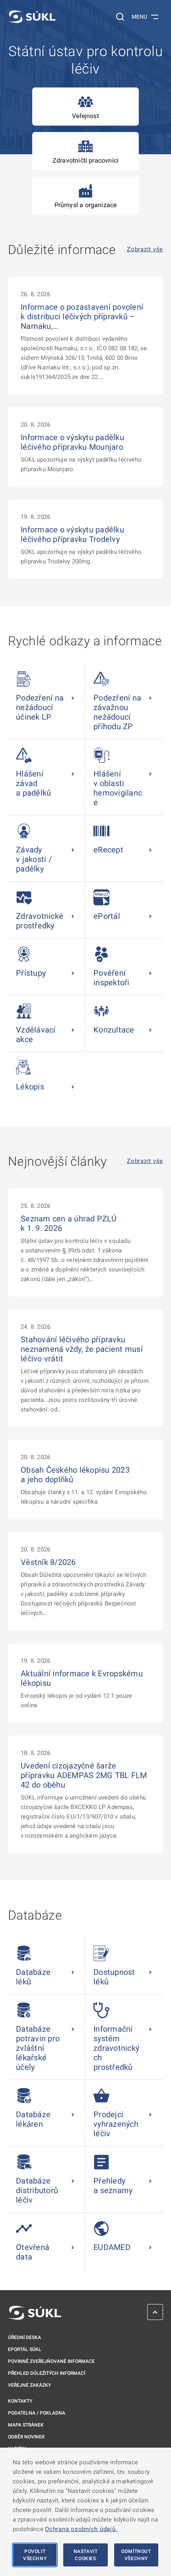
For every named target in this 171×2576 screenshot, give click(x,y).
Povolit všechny (35, 2555)
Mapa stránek (26, 2425)
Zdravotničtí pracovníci (85, 160)
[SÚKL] (32, 17)
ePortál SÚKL (25, 2349)
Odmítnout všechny (136, 2555)
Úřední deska (24, 2337)
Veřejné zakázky (29, 2385)
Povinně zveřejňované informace (51, 2361)
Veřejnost (85, 116)
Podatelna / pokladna (37, 2413)
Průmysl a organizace (86, 205)
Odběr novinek (26, 2437)
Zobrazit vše (145, 249)
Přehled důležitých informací (47, 2373)
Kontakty (20, 2401)
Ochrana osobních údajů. (81, 2529)
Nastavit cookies (86, 2555)
